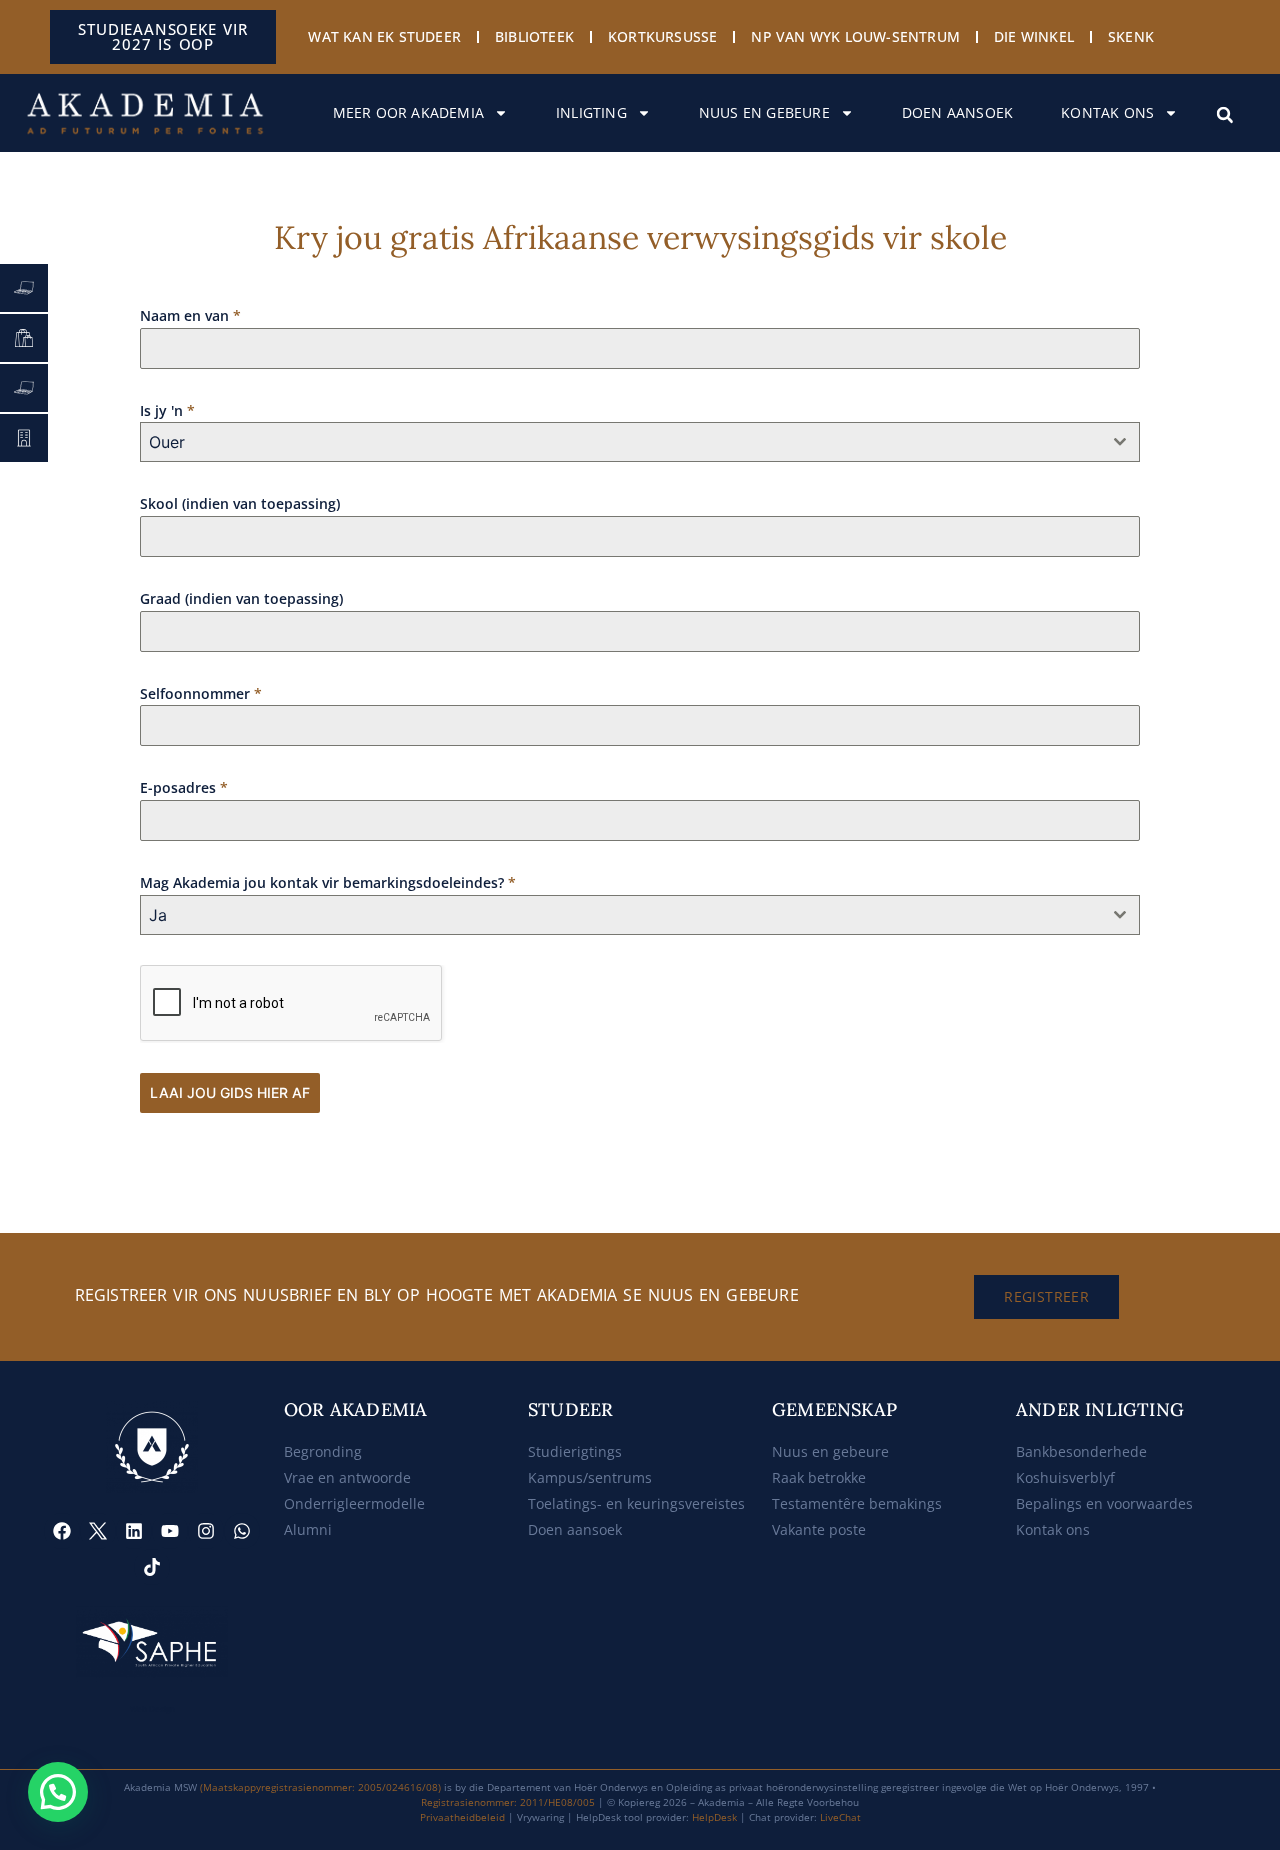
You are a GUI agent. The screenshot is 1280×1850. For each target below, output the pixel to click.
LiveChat (840, 1817)
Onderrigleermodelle (354, 1503)
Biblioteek (534, 36)
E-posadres (184, 787)
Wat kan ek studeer (384, 36)
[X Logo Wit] (98, 1531)
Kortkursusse (662, 36)
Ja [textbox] (158, 915)
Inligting (591, 112)
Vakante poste (819, 1529)
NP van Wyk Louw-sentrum (855, 36)
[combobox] (640, 442)
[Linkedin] (134, 1531)
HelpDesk (714, 1817)
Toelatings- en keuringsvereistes (636, 1503)
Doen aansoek (957, 112)
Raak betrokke (819, 1477)
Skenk (1131, 36)
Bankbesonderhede (1081, 1451)
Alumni (308, 1529)
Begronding (323, 1451)
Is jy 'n (167, 410)
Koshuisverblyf (1065, 1477)
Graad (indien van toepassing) (241, 598)
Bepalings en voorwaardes (1104, 1503)
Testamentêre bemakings (857, 1503)
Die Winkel (1034, 36)
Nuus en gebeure (764, 112)
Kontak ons (1107, 112)
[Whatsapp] (242, 1531)
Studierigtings (575, 1451)
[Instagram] (206, 1531)
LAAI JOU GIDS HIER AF (230, 1092)
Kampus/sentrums (590, 1477)
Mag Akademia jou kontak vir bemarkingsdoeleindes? (328, 882)
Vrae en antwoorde (347, 1477)
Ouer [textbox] (167, 442)
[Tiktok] (152, 1567)
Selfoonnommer (201, 693)
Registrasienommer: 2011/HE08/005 (508, 1802)
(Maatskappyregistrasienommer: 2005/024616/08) (320, 1787)
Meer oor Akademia (408, 112)
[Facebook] (62, 1531)
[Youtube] (170, 1531)
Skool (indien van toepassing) (240, 503)
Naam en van (190, 315)
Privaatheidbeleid (462, 1817)
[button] (1225, 115)
